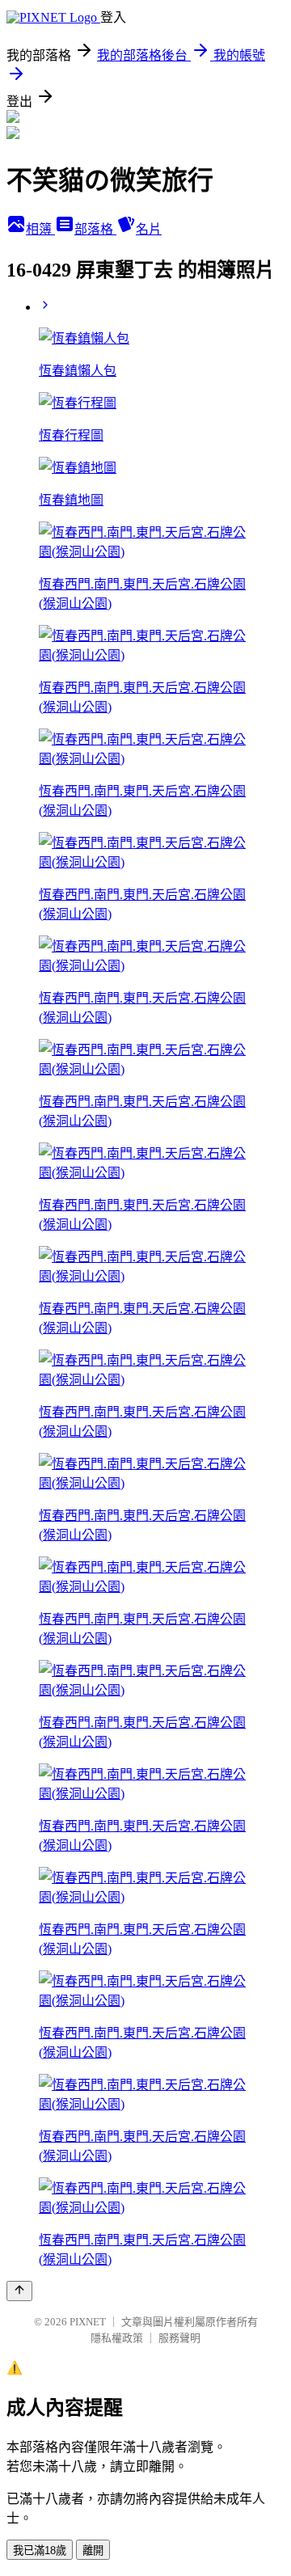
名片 (149, 229)
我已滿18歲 (40, 2551)
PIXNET (88, 2322)
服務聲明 (179, 2338)
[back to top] (19, 2291)
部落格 (95, 229)
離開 (93, 2551)
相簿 (40, 229)
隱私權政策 (117, 2338)
